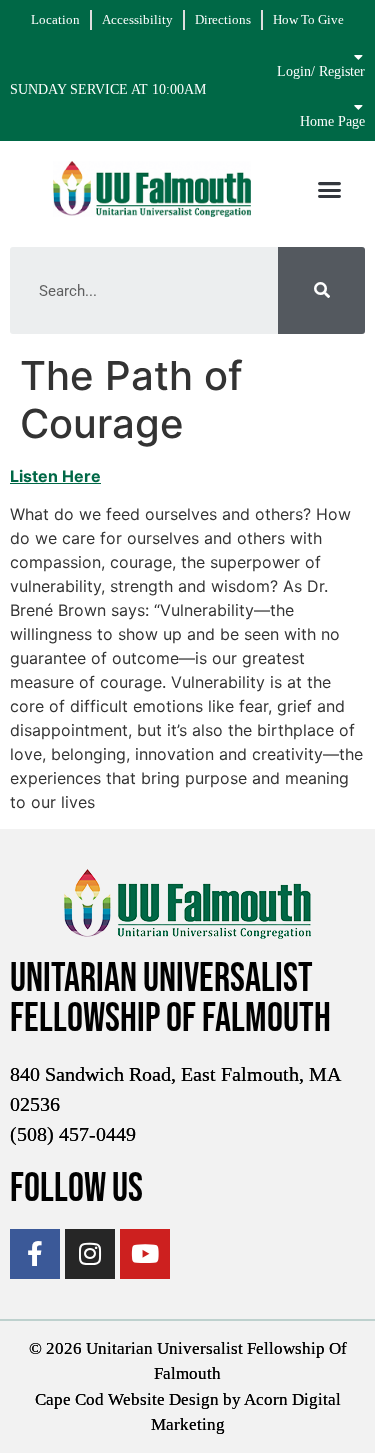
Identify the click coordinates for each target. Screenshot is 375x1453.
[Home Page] (358, 107)
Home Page (332, 121)
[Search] (321, 290)
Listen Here (55, 476)
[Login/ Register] (358, 57)
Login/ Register (321, 71)
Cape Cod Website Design (127, 1399)
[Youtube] (145, 1254)
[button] (330, 189)
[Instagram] (90, 1254)
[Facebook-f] (35, 1254)
